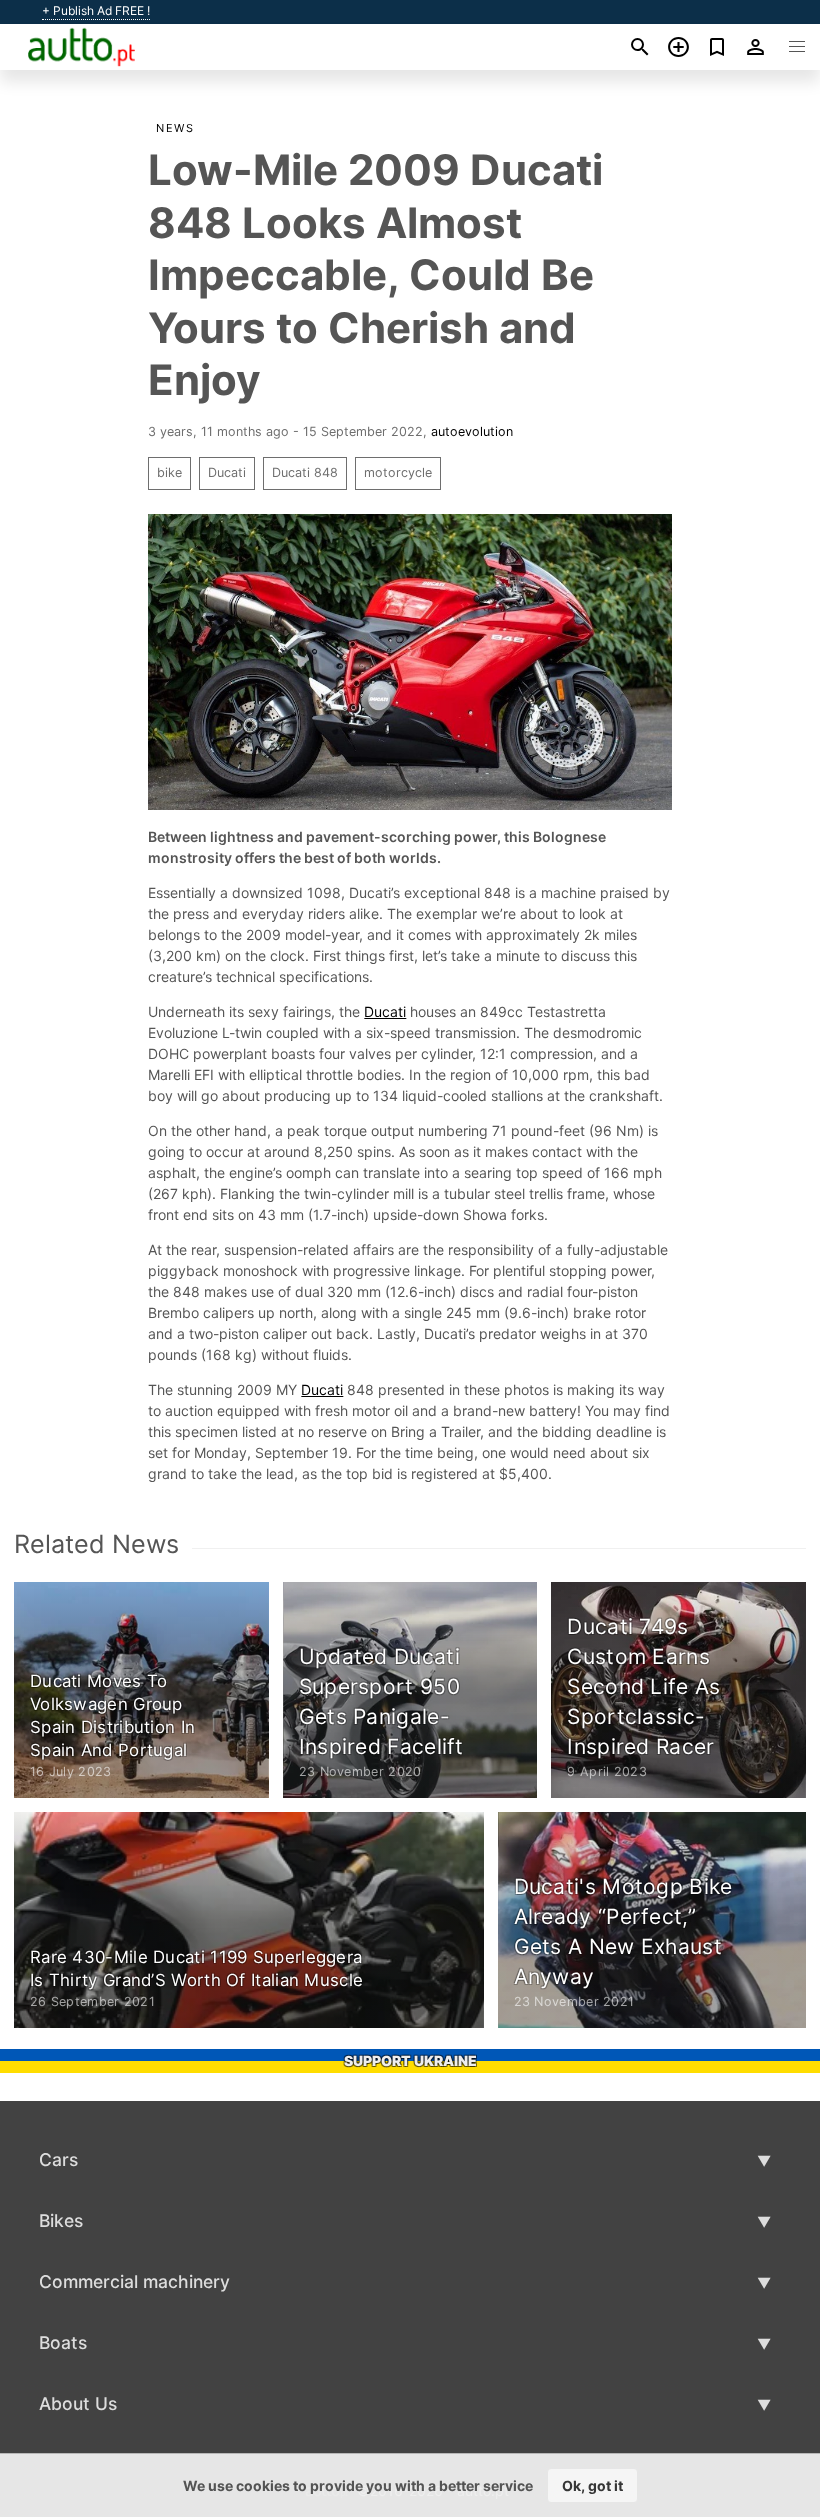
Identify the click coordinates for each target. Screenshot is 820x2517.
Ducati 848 (305, 472)
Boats (63, 2342)
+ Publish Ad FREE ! (96, 11)
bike (169, 472)
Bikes (61, 2220)
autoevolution (472, 431)
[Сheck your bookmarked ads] (717, 47)
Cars (58, 2159)
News (175, 128)
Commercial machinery (134, 2281)
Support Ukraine (410, 2060)
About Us (78, 2403)
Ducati (227, 472)
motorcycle (398, 472)
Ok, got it (592, 2485)
